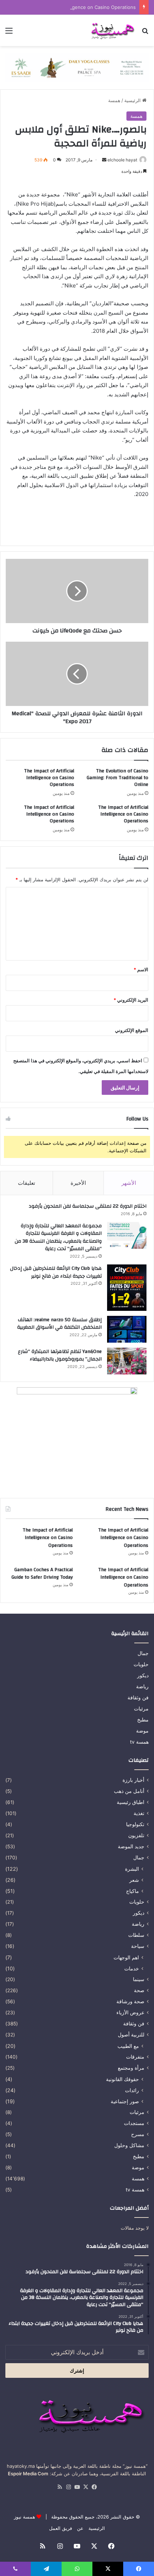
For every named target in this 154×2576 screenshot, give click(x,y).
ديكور (143, 1675)
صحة (139, 1990)
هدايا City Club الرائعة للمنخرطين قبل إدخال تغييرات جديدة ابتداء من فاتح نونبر (56, 1272)
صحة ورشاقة (130, 2001)
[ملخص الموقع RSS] (60, 2487)
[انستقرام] (68, 2487)
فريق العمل (61, 2528)
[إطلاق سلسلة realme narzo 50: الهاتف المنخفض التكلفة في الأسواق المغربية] (127, 1329)
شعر (134, 1880)
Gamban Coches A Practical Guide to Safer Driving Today (42, 1574)
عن (80, 2528)
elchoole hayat (122, 160)
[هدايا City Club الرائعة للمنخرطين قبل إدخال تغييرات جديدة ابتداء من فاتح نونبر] (127, 1288)
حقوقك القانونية (122, 2079)
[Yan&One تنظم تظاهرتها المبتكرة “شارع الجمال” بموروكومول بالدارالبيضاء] (127, 1361)
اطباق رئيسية (131, 1802)
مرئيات (141, 1709)
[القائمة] (9, 33)
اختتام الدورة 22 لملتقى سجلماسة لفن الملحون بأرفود (88, 1206)
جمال (143, 1653)
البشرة (132, 1869)
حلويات (141, 1664)
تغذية (139, 1813)
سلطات (136, 1935)
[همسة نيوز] (112, 30)
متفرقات (135, 2057)
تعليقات (27, 1183)
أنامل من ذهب (129, 1791)
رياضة (142, 1687)
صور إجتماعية (125, 2101)
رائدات (132, 2090)
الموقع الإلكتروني (132, 1030)
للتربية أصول (131, 2035)
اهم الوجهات (126, 1957)
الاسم (141, 969)
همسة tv (139, 1742)
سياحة (138, 1946)
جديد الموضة (131, 1846)
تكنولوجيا (135, 1824)
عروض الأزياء (130, 2013)
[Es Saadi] (77, 67)
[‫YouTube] (77, 2487)
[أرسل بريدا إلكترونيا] (104, 160)
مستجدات (134, 2123)
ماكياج (133, 1891)
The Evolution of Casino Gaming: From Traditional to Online (117, 778)
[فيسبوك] (94, 2487)
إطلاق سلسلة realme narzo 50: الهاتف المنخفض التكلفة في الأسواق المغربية (59, 1324)
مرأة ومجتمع (131, 2068)
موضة (142, 1731)
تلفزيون (136, 1835)
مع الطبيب (128, 2046)
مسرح (138, 2134)
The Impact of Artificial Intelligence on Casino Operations (72, 7)
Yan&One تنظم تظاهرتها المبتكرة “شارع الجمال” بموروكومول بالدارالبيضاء (60, 1355)
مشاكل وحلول (129, 2145)
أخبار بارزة (133, 1780)
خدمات (132, 1968)
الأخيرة (78, 1183)
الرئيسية (133, 100)
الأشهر (129, 1183)
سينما (139, 1979)
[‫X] (86, 2487)
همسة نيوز (25, 2517)
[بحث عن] (145, 33)
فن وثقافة (138, 1698)
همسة (114, 100)
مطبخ (143, 1720)
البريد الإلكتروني (131, 1000)
